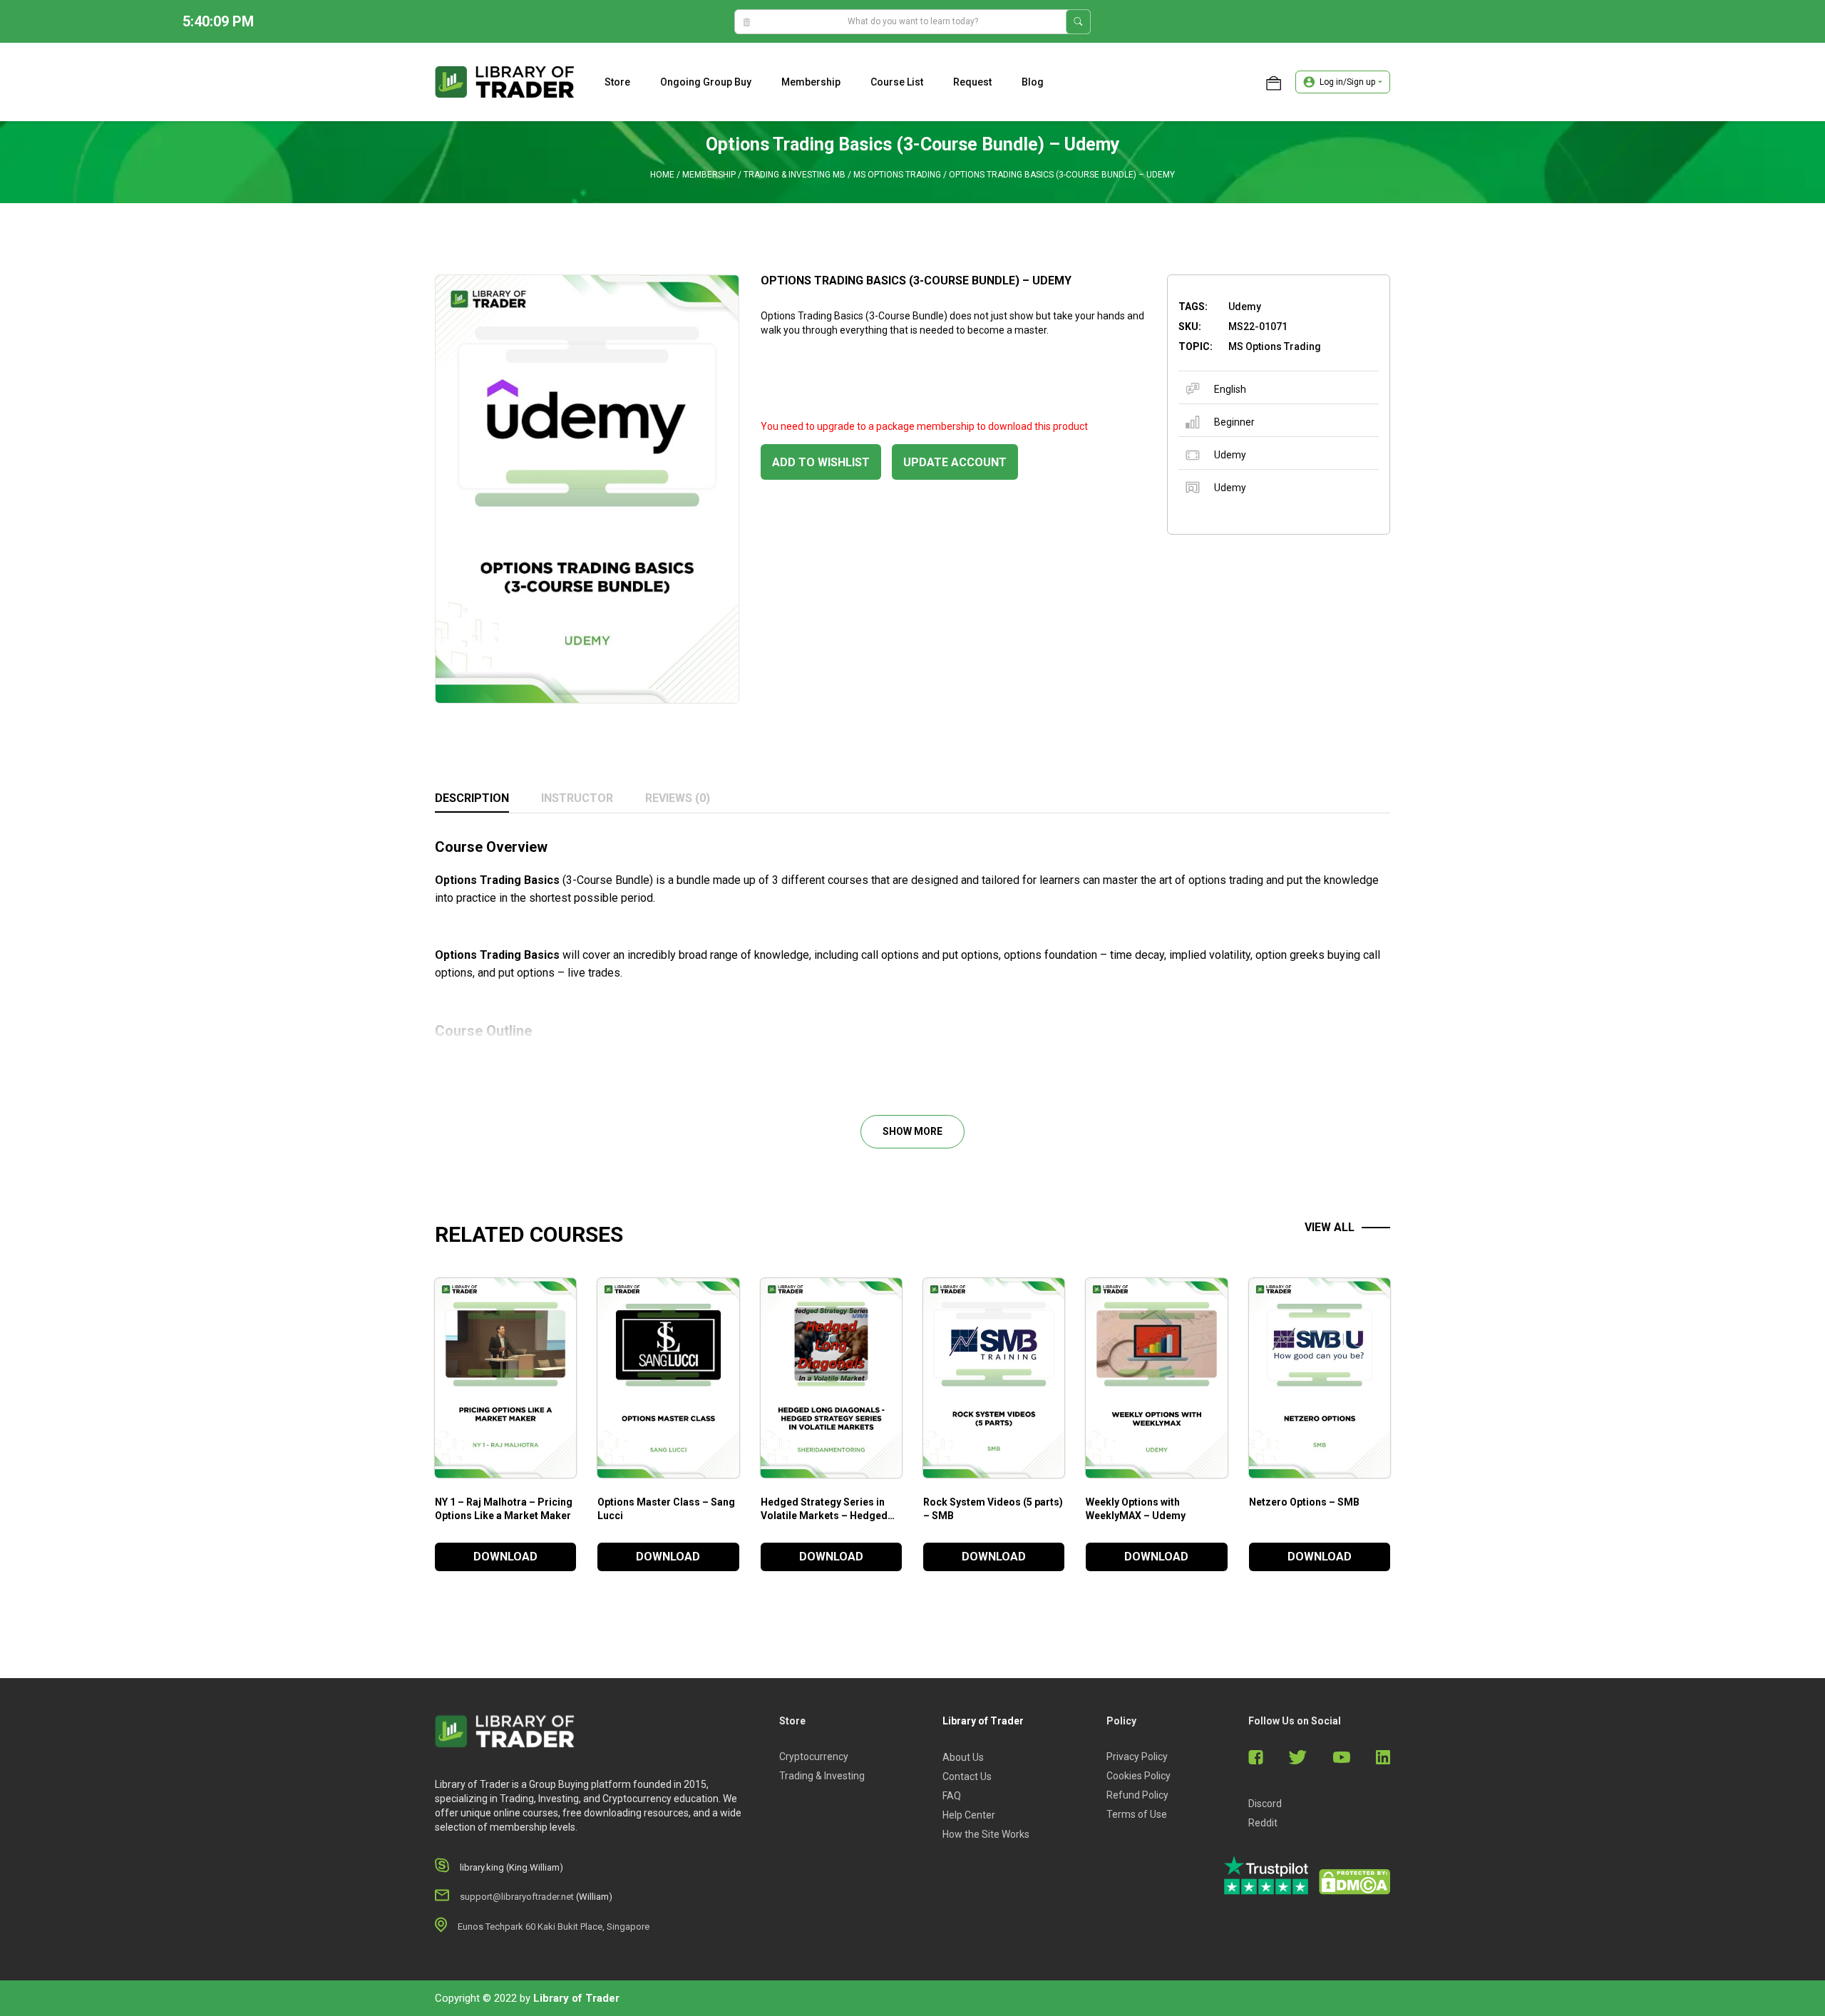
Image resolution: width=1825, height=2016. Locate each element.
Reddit (1263, 1823)
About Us (963, 1757)
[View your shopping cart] (1274, 82)
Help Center (969, 1815)
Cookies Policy (1138, 1776)
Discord (1265, 1804)
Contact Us (967, 1776)
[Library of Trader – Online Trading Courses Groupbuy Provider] (505, 81)
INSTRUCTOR (577, 798)
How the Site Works (986, 1834)
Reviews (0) (678, 798)
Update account (955, 462)
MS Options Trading (897, 175)
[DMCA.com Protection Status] (1354, 1882)
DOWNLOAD (505, 1557)
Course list (897, 82)
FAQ (952, 1796)
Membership (811, 82)
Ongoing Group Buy (706, 82)
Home (662, 175)
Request (972, 82)
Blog (1033, 82)
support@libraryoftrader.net (517, 1897)
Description (472, 798)
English (1230, 389)
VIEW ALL (1330, 1227)
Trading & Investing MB (795, 175)
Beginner (1234, 422)
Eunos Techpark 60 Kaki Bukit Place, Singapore (554, 1927)
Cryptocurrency (814, 1757)
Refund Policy (1137, 1795)
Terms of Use (1137, 1814)
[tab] (472, 799)
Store (617, 82)
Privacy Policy (1137, 1757)
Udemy (1230, 455)
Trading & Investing (822, 1776)
